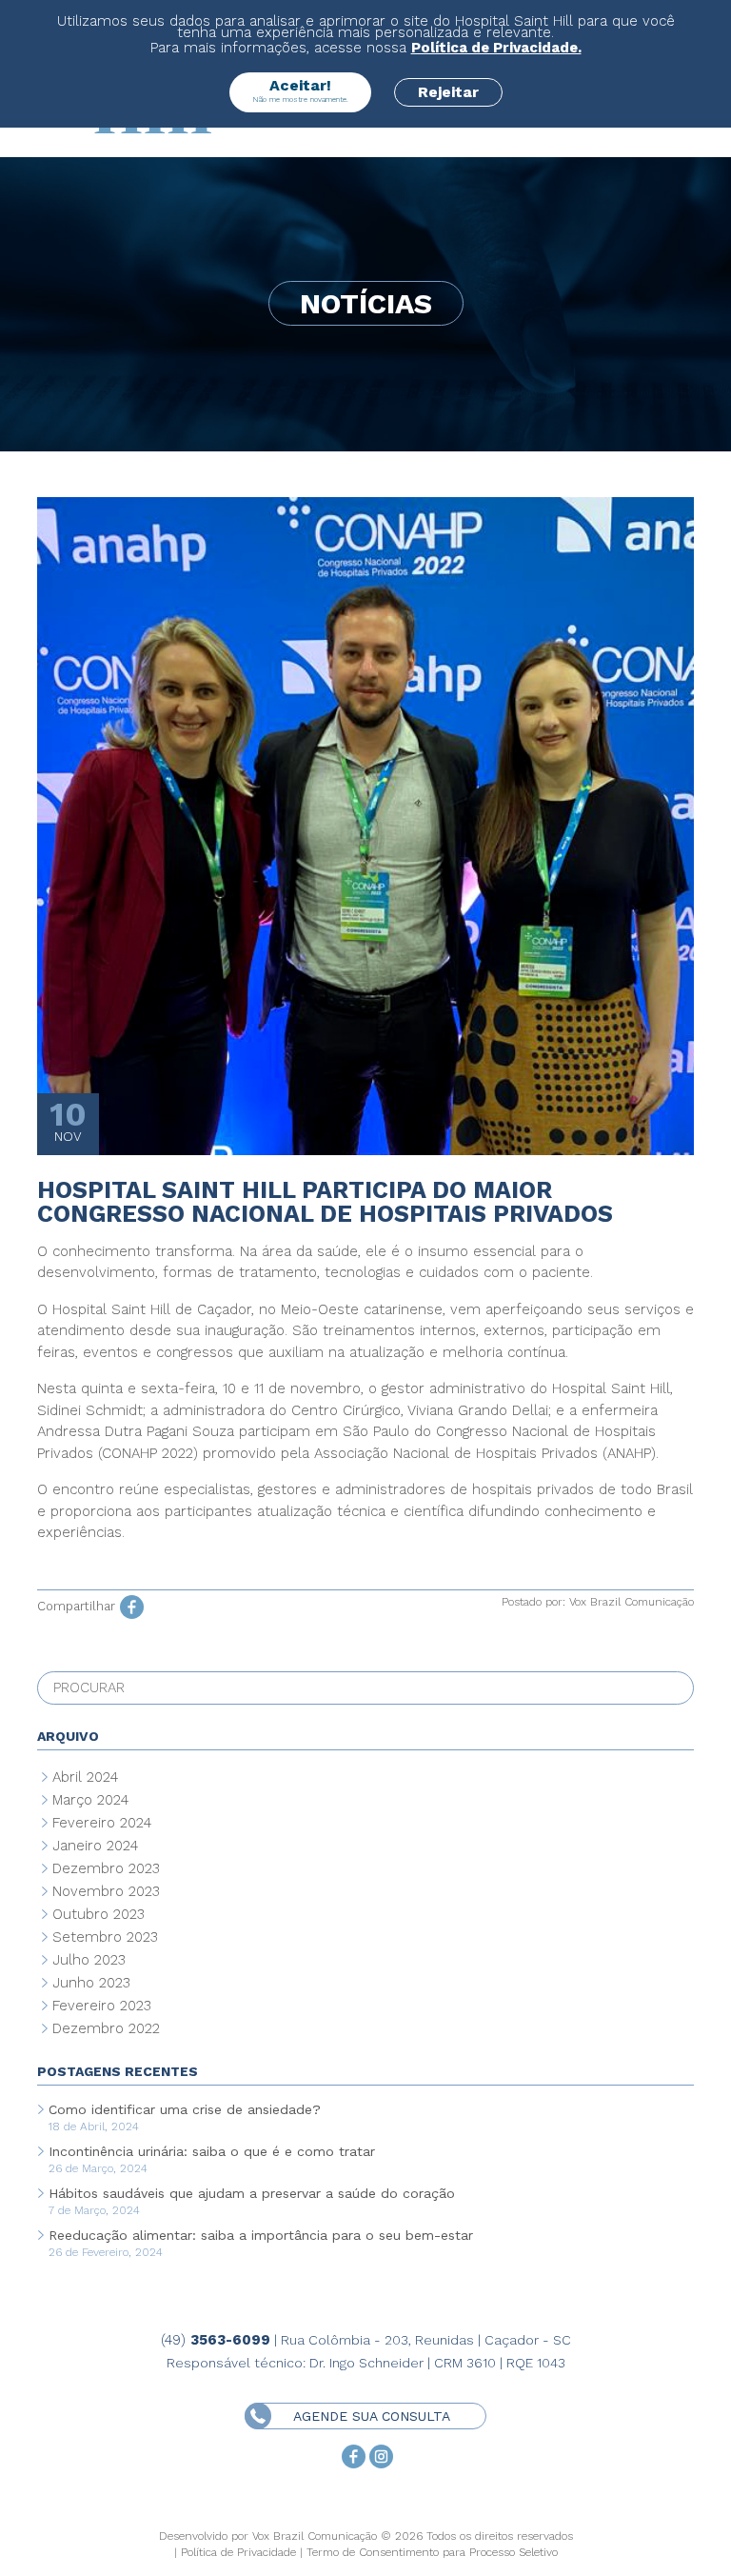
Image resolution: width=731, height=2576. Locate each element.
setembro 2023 (105, 1937)
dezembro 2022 (106, 2028)
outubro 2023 (99, 1914)
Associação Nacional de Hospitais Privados (458, 1453)
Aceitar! (300, 90)
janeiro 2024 (95, 1846)
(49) (216, 2340)
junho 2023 (91, 1983)
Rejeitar (448, 92)
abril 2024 (85, 1777)
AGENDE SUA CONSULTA (390, 2416)
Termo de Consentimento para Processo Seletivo (432, 2552)
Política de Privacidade (238, 2552)
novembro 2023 (106, 1891)
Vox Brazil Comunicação (632, 1602)
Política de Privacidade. (496, 48)
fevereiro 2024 (102, 1823)
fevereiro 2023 (102, 2006)
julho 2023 (89, 1960)
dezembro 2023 (106, 1868)
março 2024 (90, 1800)
